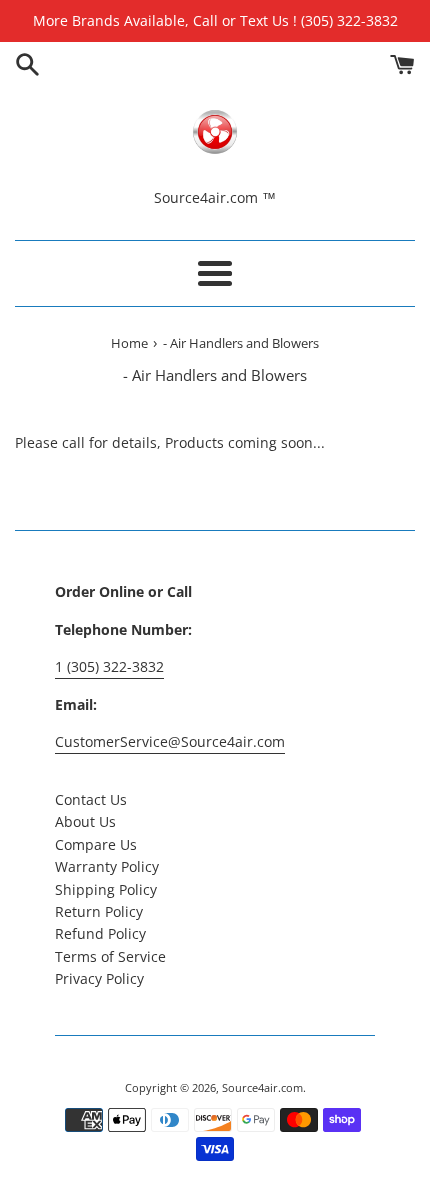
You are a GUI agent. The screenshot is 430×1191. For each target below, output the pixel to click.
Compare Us (96, 844)
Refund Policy (100, 933)
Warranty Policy (107, 866)
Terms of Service (110, 956)
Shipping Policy (106, 889)
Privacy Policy (99, 978)
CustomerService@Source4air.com (170, 741)
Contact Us (91, 799)
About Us (85, 821)
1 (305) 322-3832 (109, 666)
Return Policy (99, 911)
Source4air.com (262, 1087)
